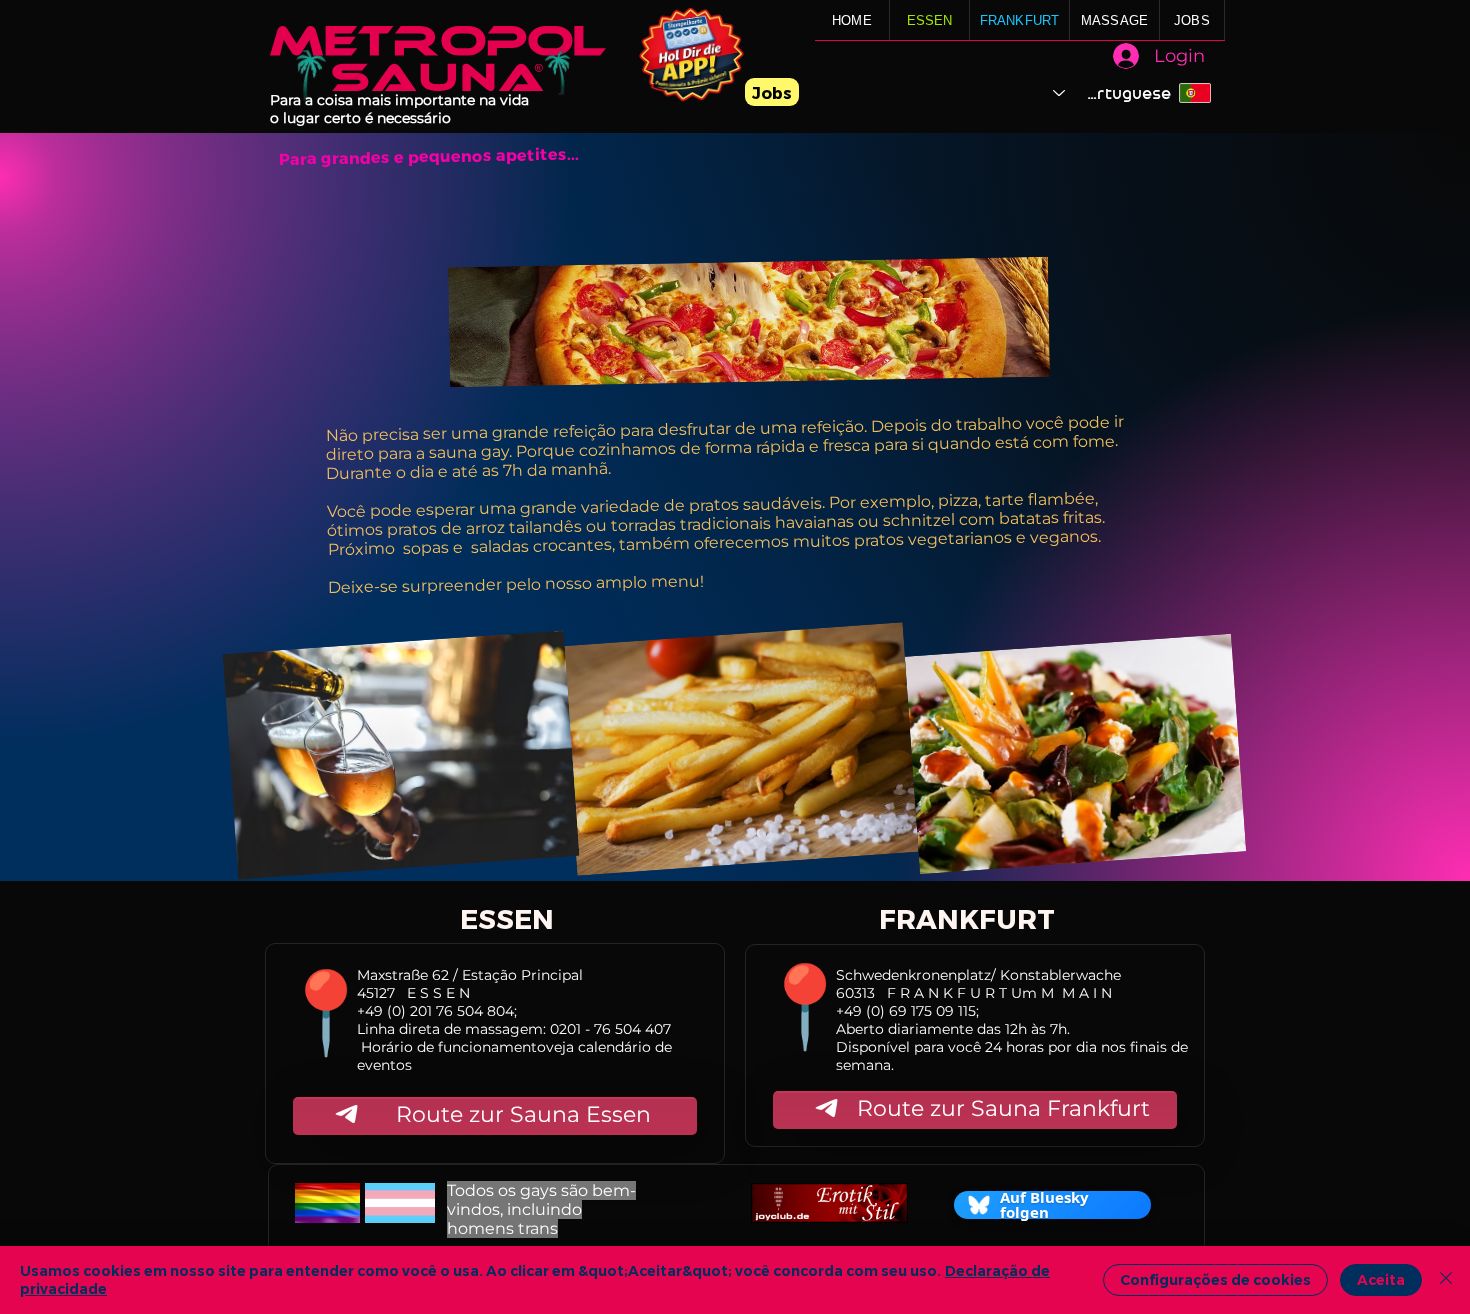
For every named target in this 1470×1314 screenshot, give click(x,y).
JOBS (1192, 20)
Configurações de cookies (1215, 1280)
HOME (852, 20)
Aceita (1381, 1280)
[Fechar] (1446, 1280)
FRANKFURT (1020, 20)
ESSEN (930, 20)
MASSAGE (1114, 20)
